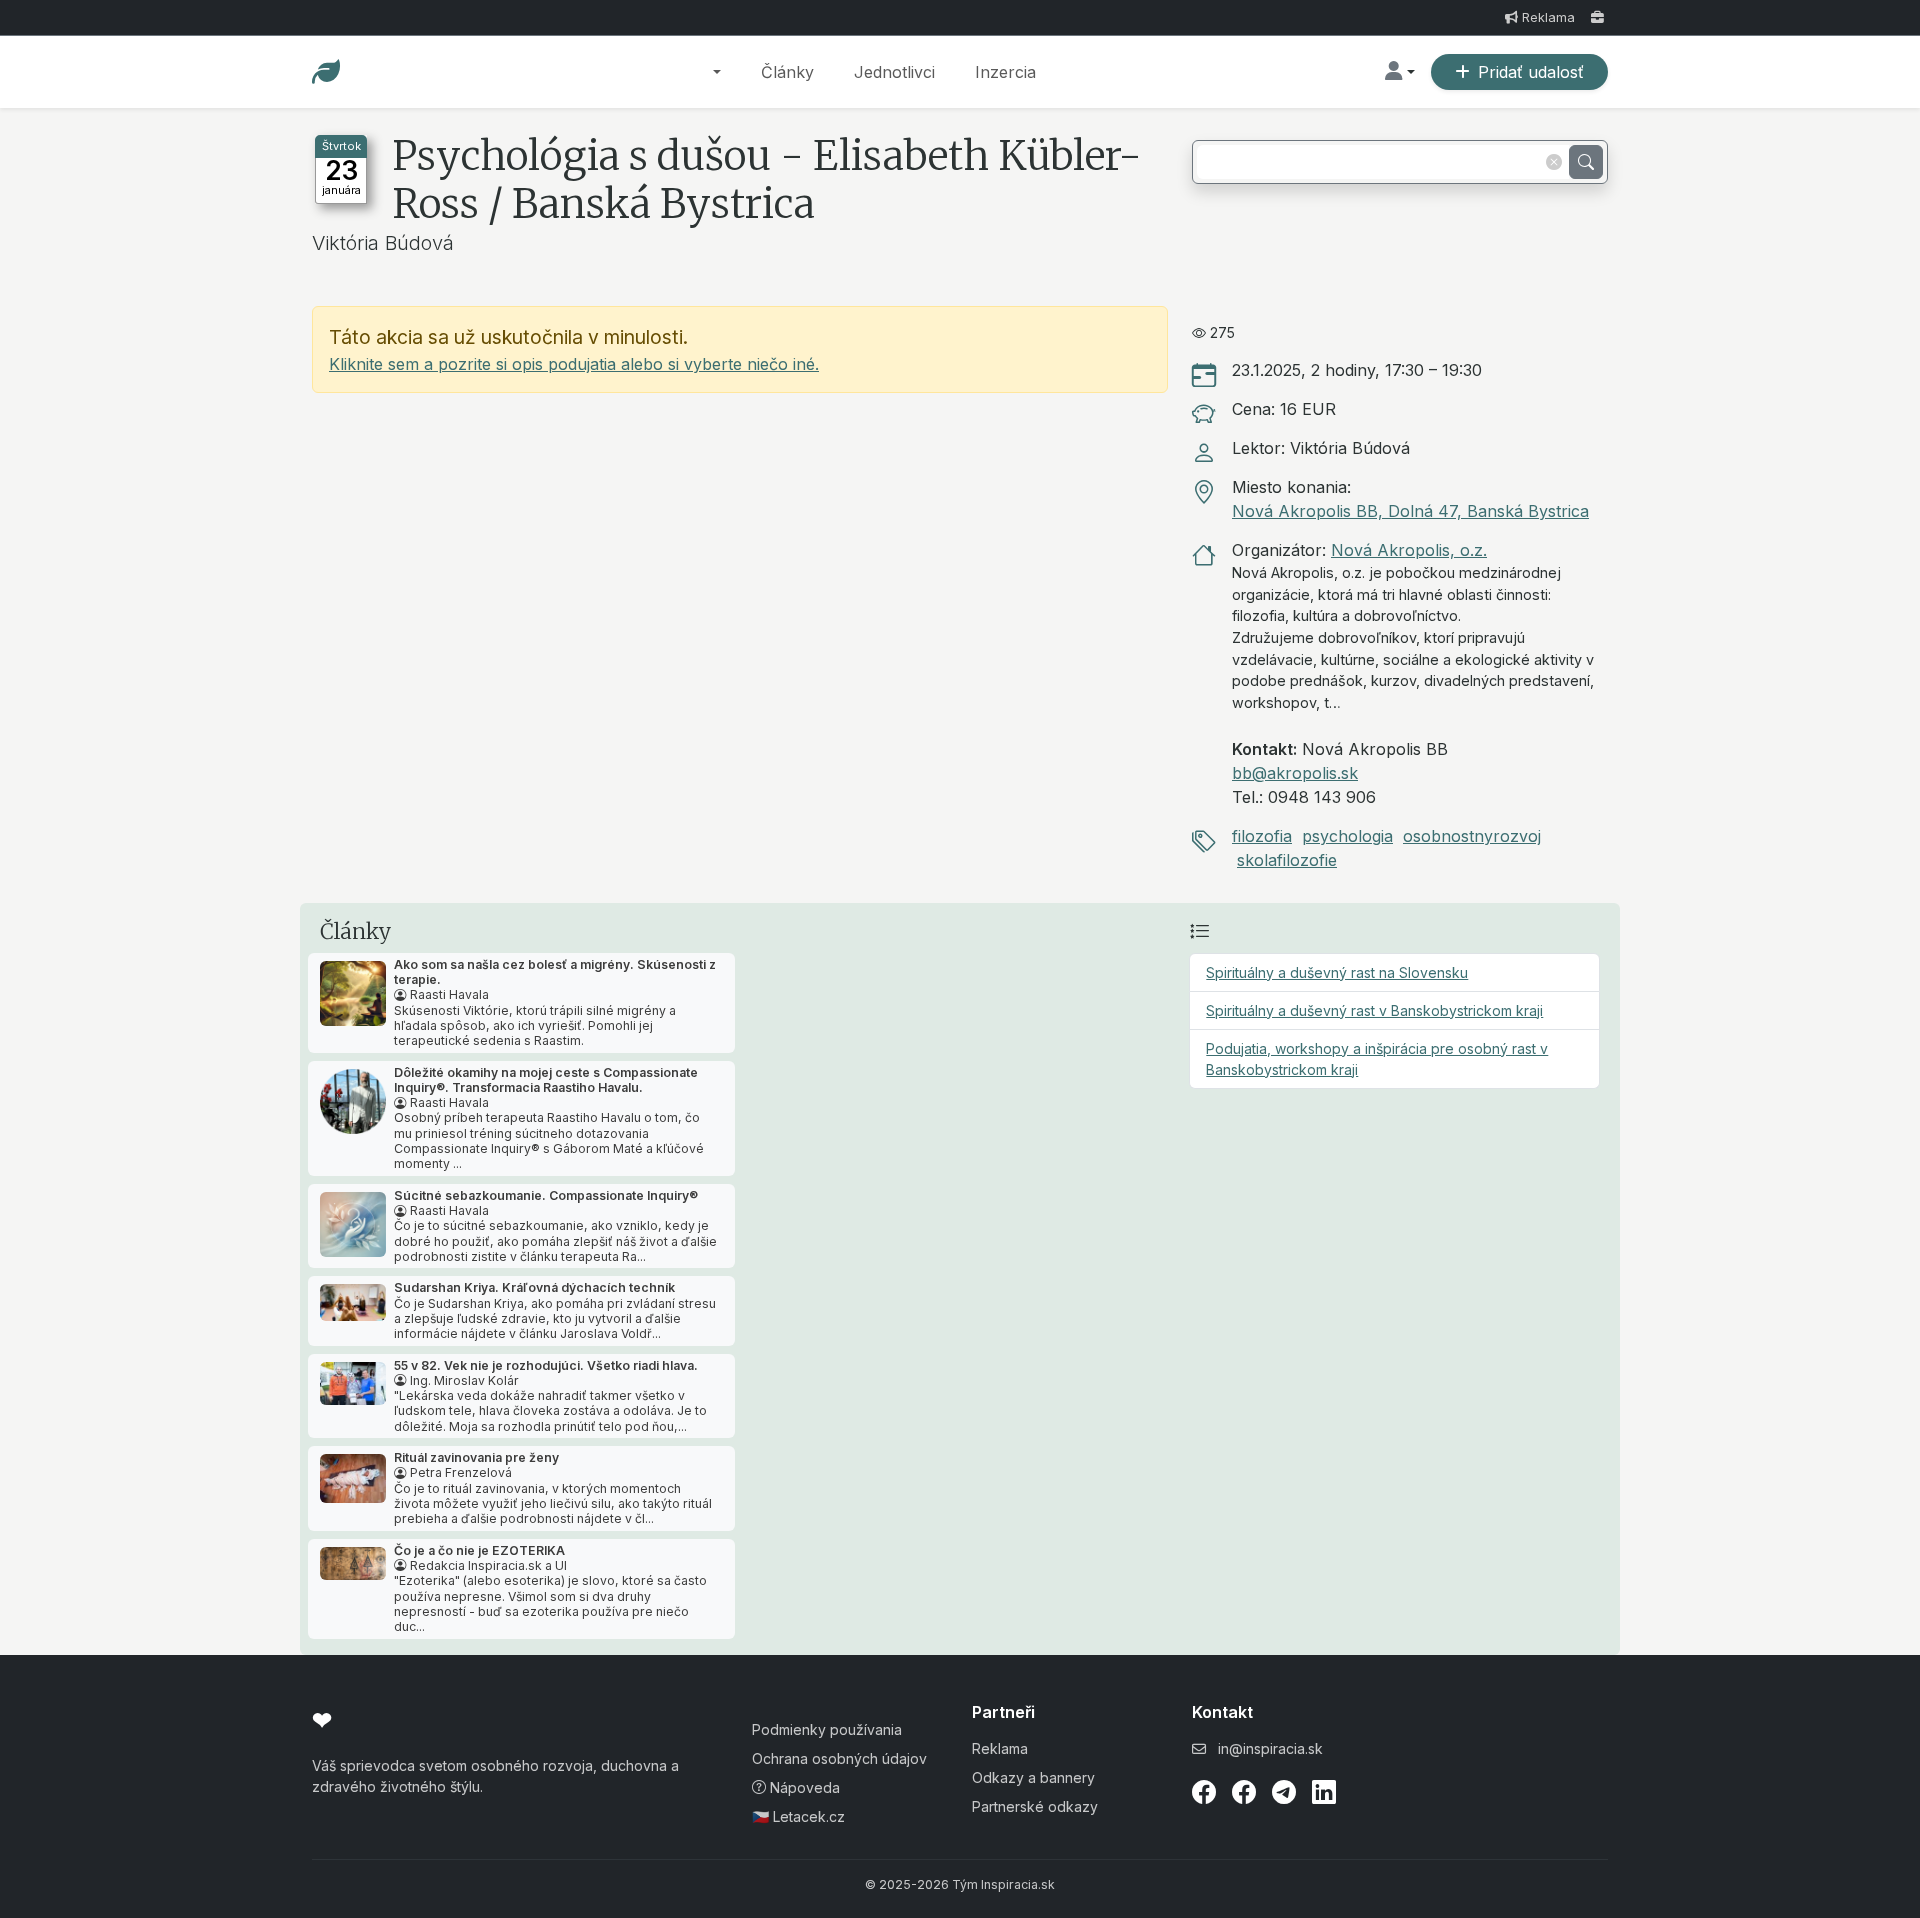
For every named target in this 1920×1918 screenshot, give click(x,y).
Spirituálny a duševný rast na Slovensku (1337, 972)
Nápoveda (803, 1787)
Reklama (1548, 17)
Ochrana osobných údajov (839, 1758)
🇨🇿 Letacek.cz (798, 1816)
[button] (717, 72)
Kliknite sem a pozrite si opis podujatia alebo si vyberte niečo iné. (574, 364)
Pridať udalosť (1531, 72)
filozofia (1262, 836)
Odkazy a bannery (1033, 1777)
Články (787, 72)
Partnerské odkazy (1035, 1806)
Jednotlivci (894, 72)
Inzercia (1005, 72)
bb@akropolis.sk (1295, 773)
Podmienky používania (827, 1729)
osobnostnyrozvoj (1472, 836)
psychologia (1347, 836)
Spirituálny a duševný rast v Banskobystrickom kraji (1374, 1010)
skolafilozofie (1287, 860)
